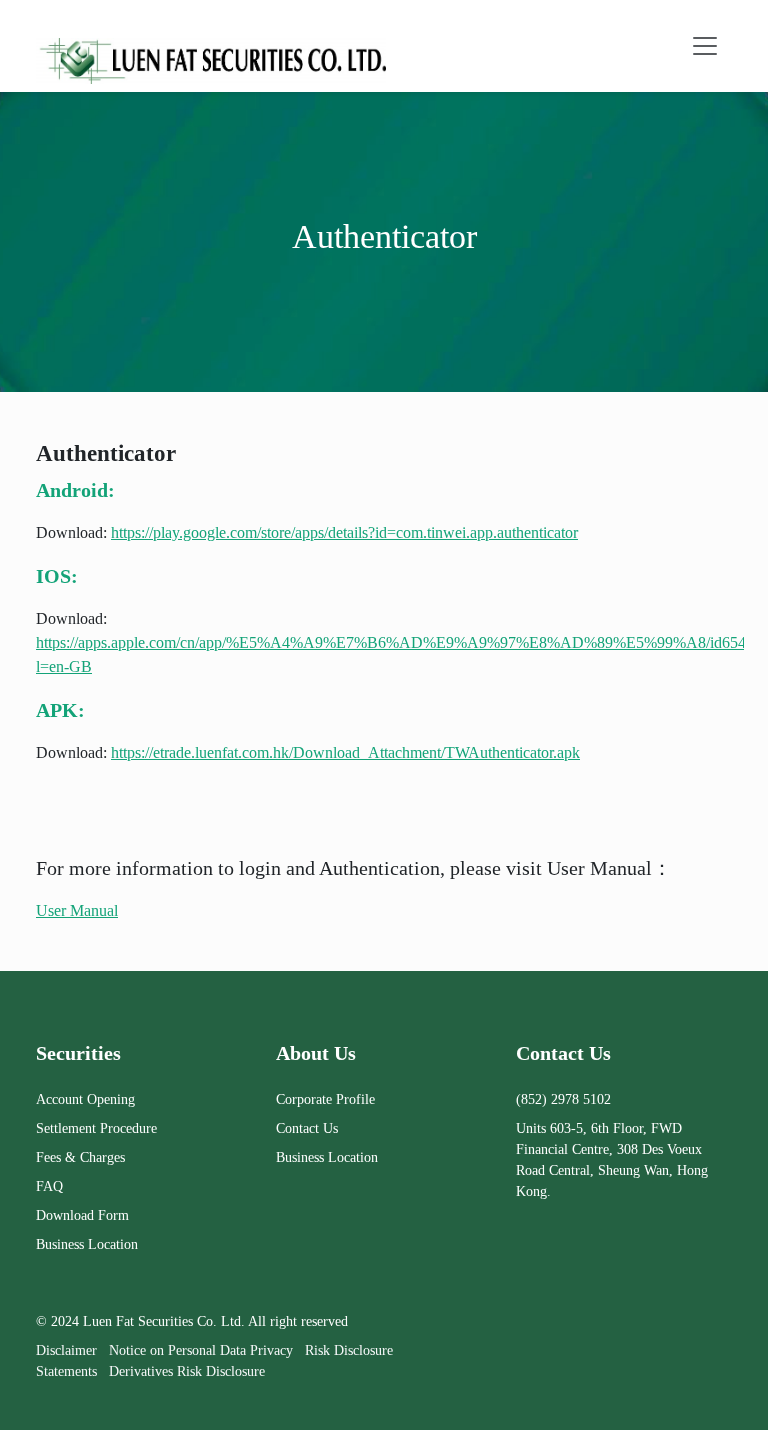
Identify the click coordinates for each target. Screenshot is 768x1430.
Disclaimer (66, 1350)
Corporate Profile (325, 1099)
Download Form (82, 1215)
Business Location (87, 1244)
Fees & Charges (80, 1157)
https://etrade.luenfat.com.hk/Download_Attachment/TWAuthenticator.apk (345, 752)
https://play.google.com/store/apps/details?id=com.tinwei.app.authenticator (344, 532)
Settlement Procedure (96, 1128)
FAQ (49, 1186)
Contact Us (307, 1128)
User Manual (77, 910)
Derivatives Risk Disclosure (187, 1371)
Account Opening (85, 1099)
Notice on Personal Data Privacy (201, 1350)
